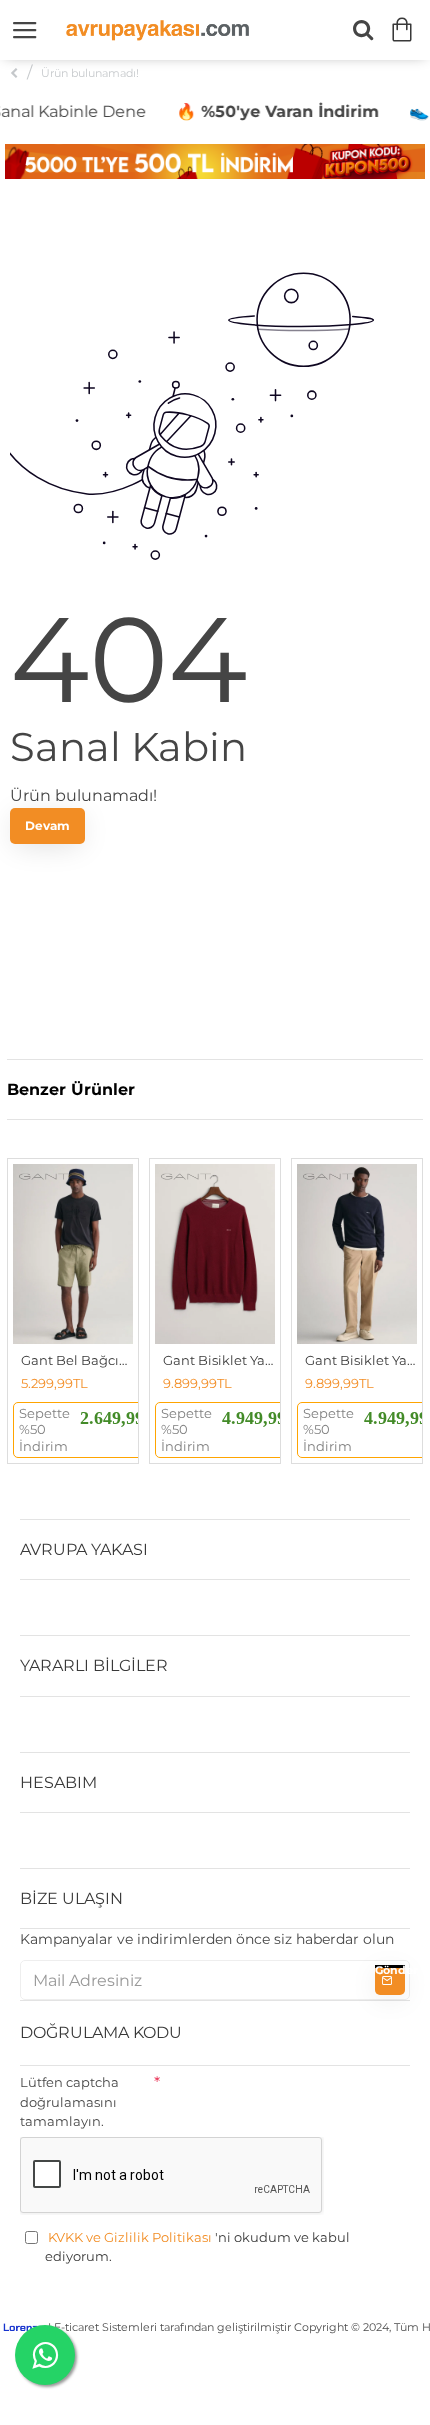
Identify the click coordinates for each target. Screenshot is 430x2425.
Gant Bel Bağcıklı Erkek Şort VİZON (77, 1360)
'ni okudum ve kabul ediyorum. (197, 2247)
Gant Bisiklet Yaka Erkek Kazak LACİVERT (361, 1360)
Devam (47, 825)
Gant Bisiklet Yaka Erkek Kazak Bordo (219, 1360)
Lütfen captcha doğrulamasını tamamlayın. (69, 2101)
